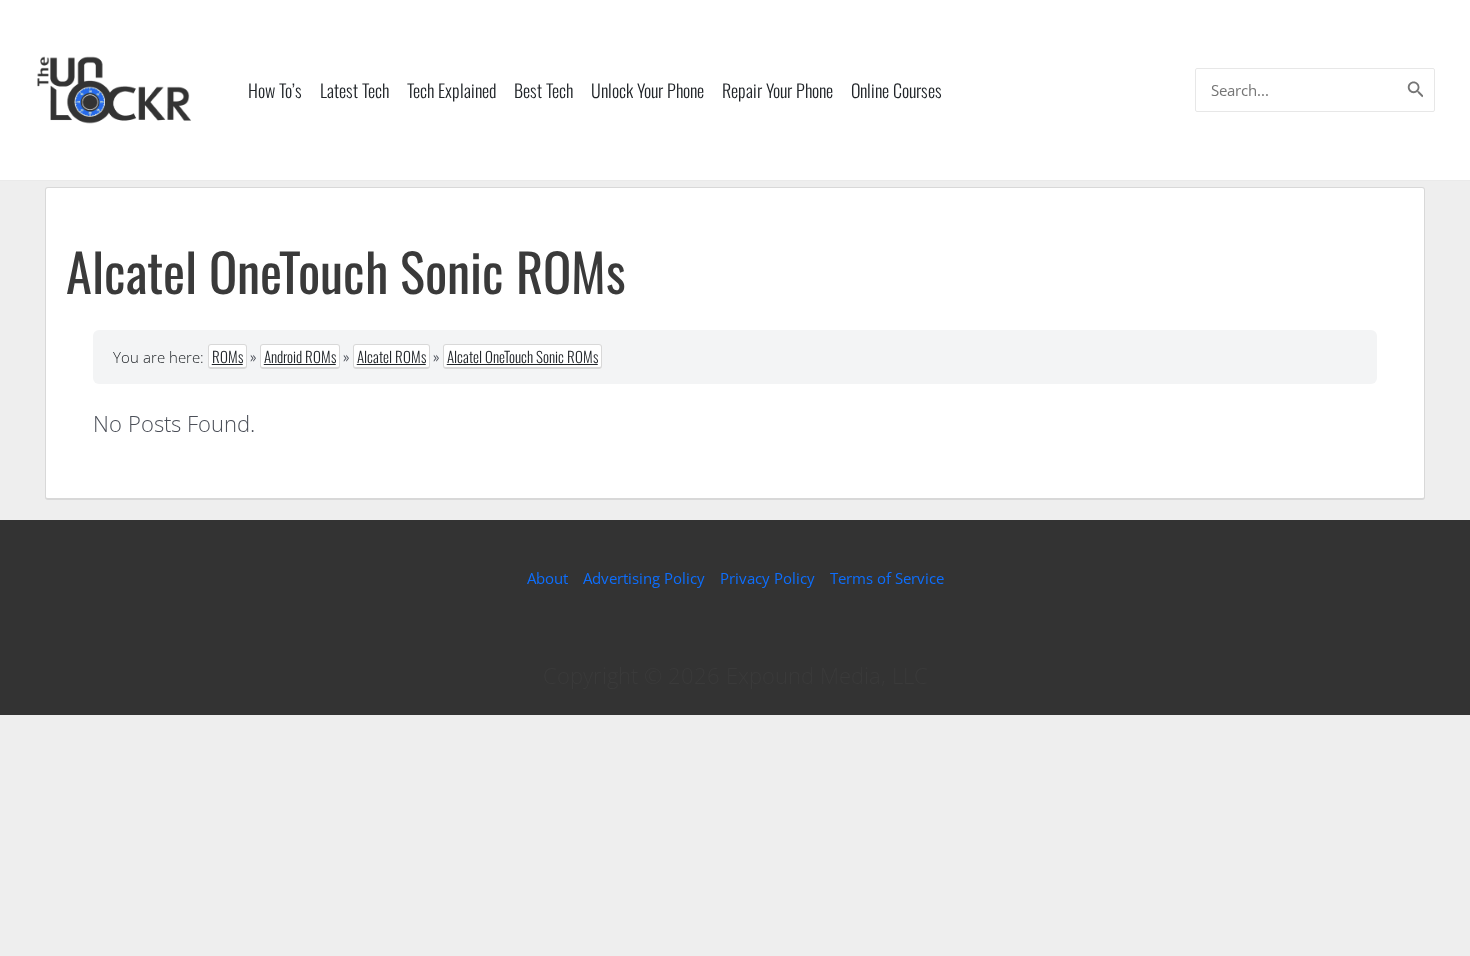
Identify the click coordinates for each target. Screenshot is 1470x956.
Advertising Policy (644, 578)
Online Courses (896, 90)
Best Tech (543, 90)
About (547, 578)
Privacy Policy (767, 578)
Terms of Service (887, 578)
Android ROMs (300, 356)
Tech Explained (451, 90)
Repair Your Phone (777, 90)
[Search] (1416, 90)
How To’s (275, 90)
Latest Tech (354, 90)
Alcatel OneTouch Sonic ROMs (522, 356)
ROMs (227, 356)
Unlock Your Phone (647, 90)
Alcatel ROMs (391, 356)
